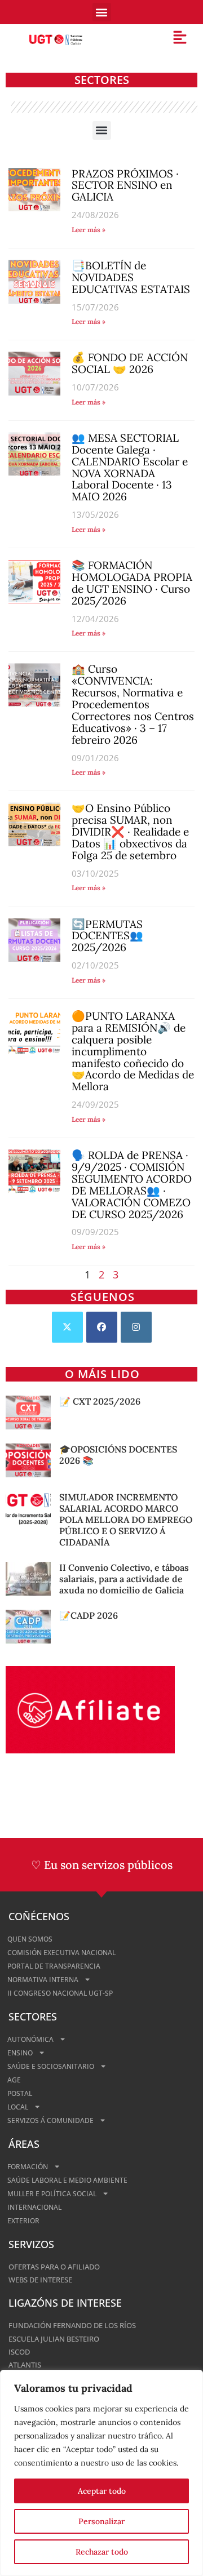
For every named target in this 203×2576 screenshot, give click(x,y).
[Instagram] (136, 1327)
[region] (101, 2473)
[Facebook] (102, 1327)
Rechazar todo (102, 2552)
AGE (14, 2080)
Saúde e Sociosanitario (51, 2066)
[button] (102, 12)
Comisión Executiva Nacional (61, 1953)
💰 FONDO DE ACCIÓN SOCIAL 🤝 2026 (130, 363)
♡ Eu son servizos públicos (102, 1865)
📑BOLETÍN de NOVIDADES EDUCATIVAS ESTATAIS (131, 277)
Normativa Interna (43, 1980)
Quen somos (30, 1939)
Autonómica (30, 2039)
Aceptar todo (102, 2491)
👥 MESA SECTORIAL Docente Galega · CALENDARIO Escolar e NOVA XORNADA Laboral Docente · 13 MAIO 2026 (130, 467)
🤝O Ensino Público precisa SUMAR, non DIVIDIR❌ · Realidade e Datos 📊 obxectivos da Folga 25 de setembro (130, 832)
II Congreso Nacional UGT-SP (60, 1993)
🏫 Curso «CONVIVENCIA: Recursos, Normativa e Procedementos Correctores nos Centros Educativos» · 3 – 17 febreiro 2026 (133, 704)
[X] (67, 1327)
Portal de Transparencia (54, 1966)
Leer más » (89, 230)
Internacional (34, 2207)
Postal (20, 2093)
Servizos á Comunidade (50, 2120)
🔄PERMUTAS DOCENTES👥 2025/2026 (107, 936)
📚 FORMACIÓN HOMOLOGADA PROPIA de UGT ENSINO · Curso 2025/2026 (132, 583)
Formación (28, 2167)
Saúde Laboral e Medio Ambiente (67, 2180)
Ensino (20, 2053)
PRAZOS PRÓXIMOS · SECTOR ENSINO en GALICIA (125, 185)
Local (18, 2107)
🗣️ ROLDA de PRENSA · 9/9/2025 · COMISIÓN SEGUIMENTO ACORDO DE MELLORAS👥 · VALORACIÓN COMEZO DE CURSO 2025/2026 (132, 1185)
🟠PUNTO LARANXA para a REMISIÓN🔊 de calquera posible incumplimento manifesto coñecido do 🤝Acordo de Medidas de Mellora (133, 1051)
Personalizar (101, 2521)
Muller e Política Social (52, 2194)
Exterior (23, 2221)
